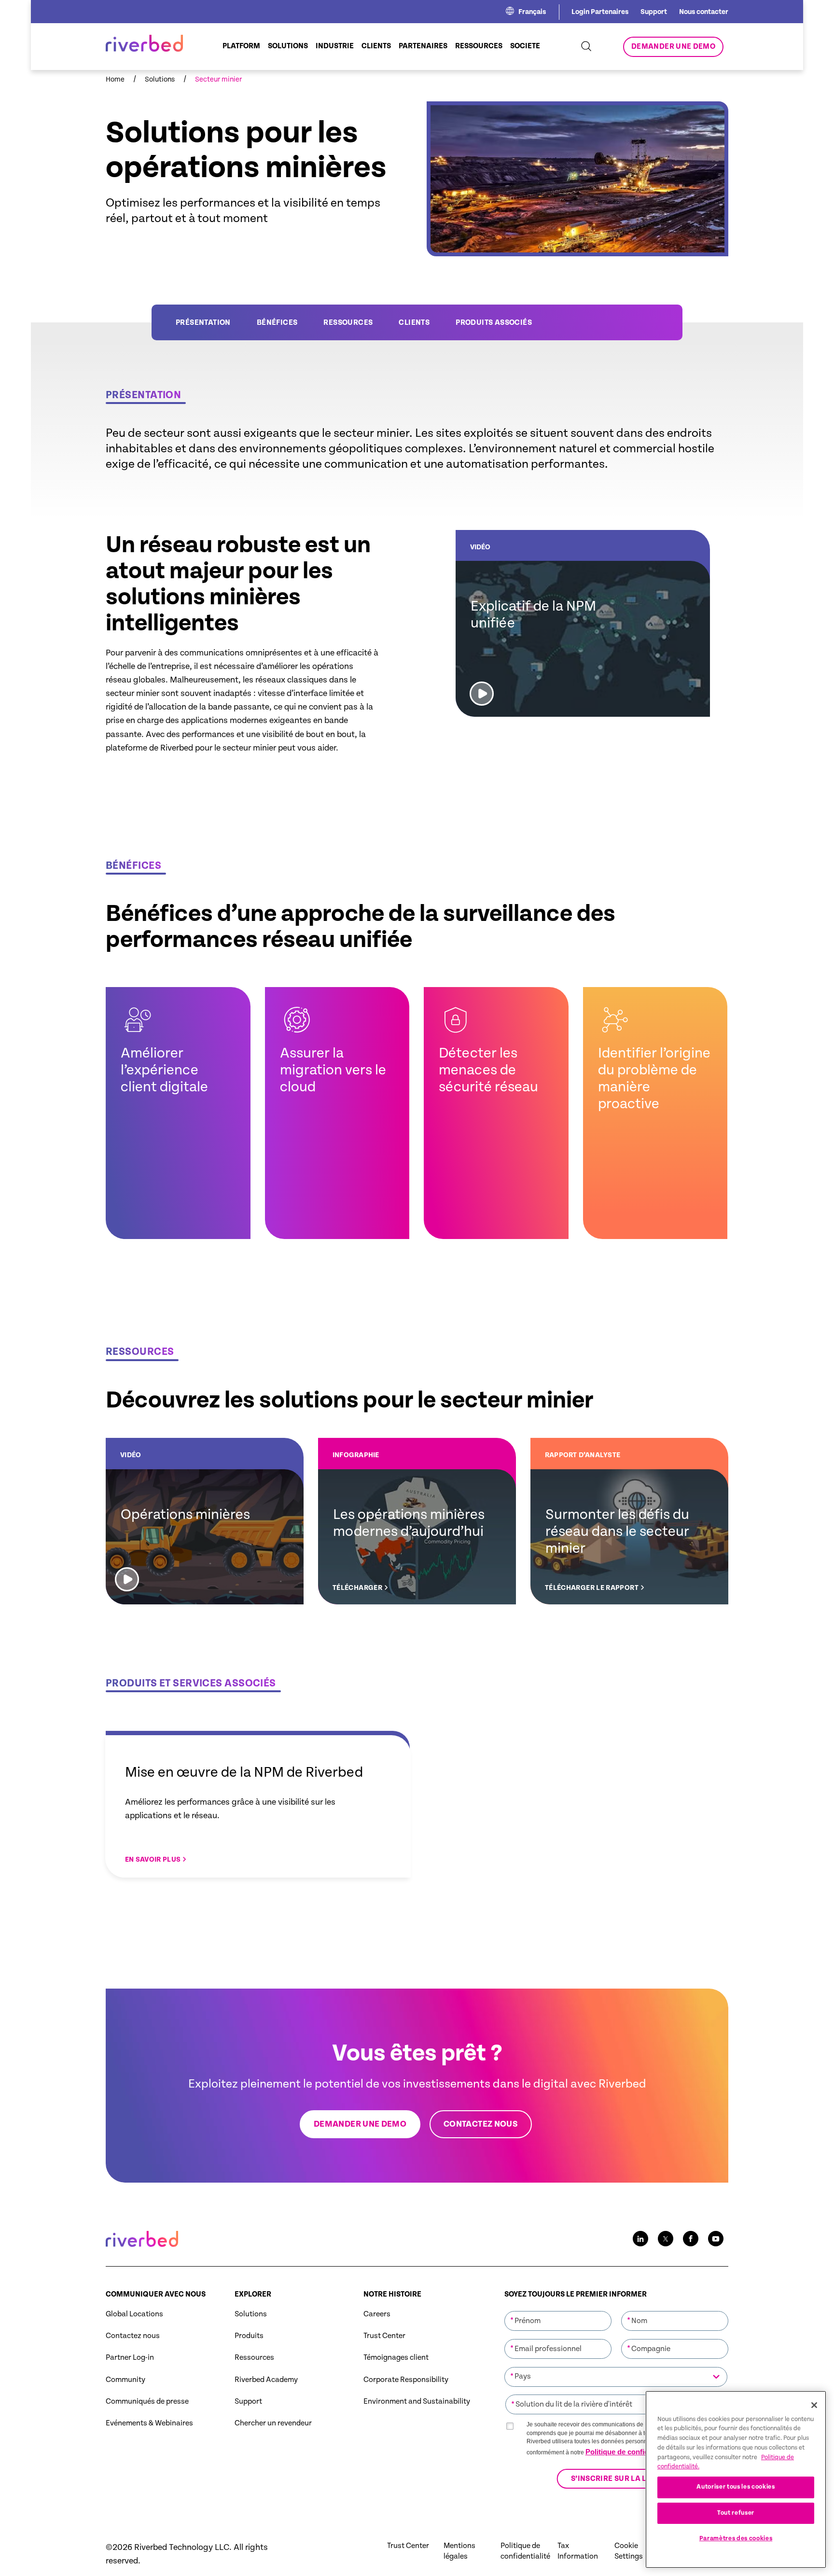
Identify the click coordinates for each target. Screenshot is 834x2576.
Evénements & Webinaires (149, 2423)
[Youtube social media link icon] (716, 2239)
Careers (377, 2314)
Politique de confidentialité (630, 2452)
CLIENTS (414, 323)
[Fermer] (814, 2405)
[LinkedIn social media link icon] (640, 2239)
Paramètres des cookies (736, 2539)
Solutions (251, 2314)
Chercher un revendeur (273, 2423)
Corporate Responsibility (406, 2380)
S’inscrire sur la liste (616, 2479)
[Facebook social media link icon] (691, 2239)
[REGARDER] (583, 623)
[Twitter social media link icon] (666, 2239)
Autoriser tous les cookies (736, 2487)
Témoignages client (396, 2358)
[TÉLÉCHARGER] (417, 1521)
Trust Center (384, 2336)
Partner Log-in (130, 2358)
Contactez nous (133, 2336)
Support (654, 12)
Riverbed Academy (266, 2380)
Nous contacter (704, 12)
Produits (249, 2336)
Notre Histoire (392, 2294)
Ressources (254, 2358)
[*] (558, 2310)
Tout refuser (736, 2513)
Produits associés (494, 323)
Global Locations (134, 2314)
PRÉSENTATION (203, 323)
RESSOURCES (348, 323)
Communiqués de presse (147, 2402)
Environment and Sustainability (417, 2402)
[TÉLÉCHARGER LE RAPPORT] (629, 1521)
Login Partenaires (600, 12)
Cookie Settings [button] (629, 2551)
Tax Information (578, 2551)
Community (125, 2380)
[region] (736, 2479)
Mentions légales (459, 2551)
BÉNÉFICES (277, 323)
